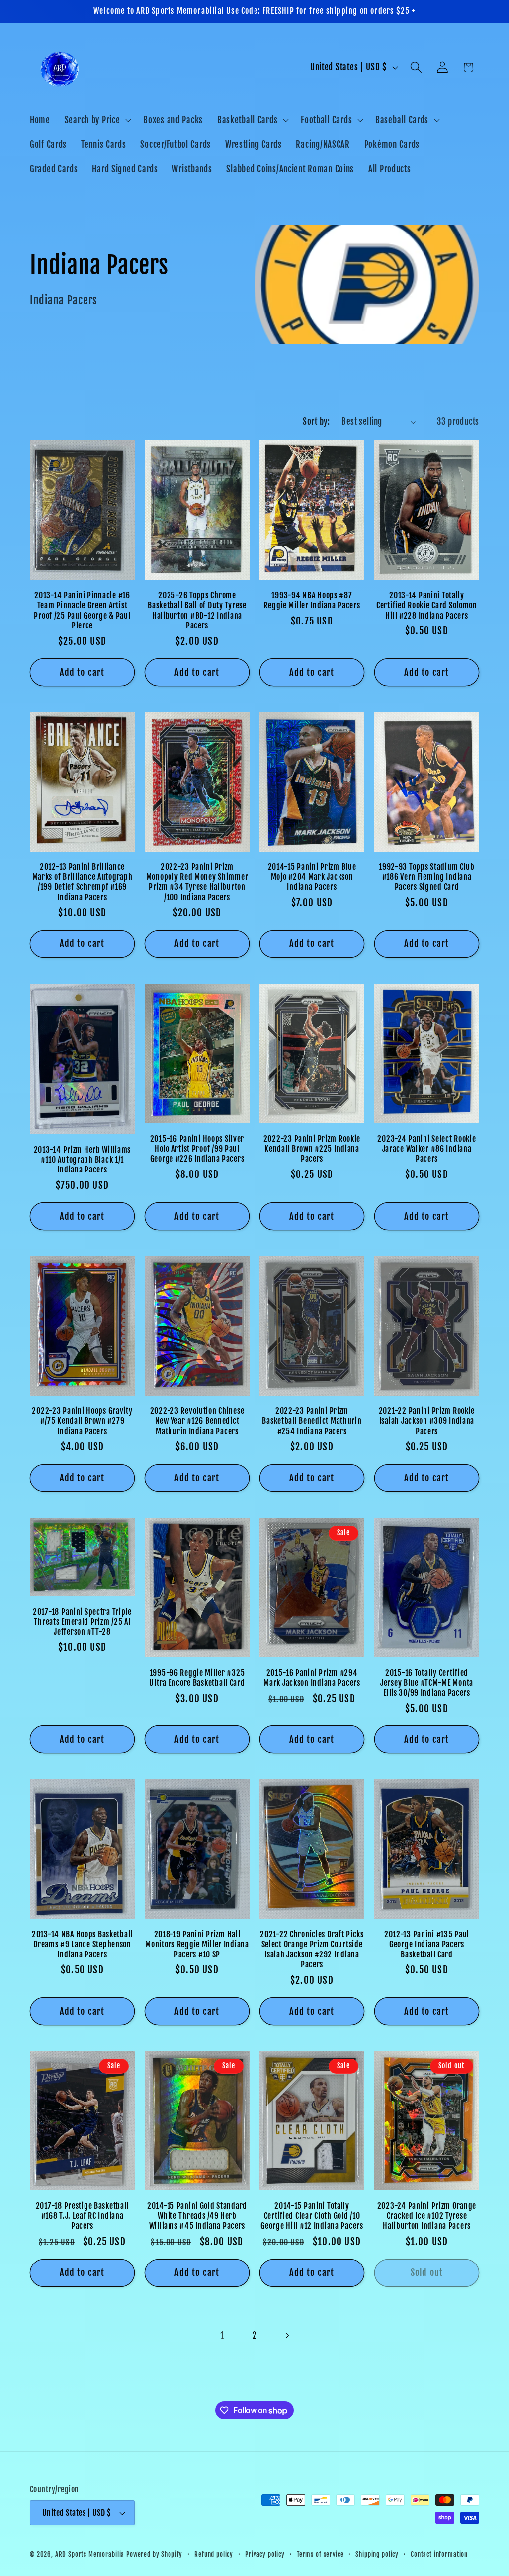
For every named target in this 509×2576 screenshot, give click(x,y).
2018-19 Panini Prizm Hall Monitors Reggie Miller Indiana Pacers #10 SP (197, 1944)
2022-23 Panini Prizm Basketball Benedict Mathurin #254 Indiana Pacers (312, 1421)
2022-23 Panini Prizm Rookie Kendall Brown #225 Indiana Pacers (312, 1149)
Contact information (439, 2554)
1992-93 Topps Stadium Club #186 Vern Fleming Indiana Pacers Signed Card (427, 877)
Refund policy (214, 2554)
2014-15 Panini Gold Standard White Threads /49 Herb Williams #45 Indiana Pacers (197, 2216)
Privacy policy (265, 2554)
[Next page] (287, 2336)
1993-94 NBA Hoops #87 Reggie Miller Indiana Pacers (312, 600)
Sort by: (316, 422)
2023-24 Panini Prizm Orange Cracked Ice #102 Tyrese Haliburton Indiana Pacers (427, 2216)
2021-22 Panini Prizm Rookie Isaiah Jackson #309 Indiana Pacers (427, 1421)
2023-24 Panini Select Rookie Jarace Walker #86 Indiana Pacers (426, 1149)
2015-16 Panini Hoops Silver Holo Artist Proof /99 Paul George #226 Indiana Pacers (197, 1149)
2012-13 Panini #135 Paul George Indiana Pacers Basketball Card (427, 1944)
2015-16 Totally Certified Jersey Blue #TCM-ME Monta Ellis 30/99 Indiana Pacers (427, 1683)
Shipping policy (377, 2554)
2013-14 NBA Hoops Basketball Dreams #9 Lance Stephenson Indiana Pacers (82, 1944)
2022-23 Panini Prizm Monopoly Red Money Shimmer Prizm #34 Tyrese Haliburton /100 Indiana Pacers (197, 882)
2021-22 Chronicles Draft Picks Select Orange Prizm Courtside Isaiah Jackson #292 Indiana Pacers (312, 1949)
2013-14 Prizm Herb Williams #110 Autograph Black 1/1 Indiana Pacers (82, 1160)
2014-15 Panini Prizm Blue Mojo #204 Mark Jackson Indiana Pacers (312, 877)
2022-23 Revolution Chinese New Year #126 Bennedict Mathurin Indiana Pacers (197, 1421)
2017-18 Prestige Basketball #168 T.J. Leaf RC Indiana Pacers (82, 2216)
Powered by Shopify (154, 2554)
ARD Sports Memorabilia (90, 2554)
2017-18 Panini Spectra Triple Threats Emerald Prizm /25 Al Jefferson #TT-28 (82, 1622)
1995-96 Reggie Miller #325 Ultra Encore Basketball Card (197, 1678)
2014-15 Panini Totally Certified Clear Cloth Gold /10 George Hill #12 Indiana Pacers (312, 2216)
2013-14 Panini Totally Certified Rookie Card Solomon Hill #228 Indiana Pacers (427, 605)
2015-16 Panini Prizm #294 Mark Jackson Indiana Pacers (312, 1678)
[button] (97, 120)
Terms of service (320, 2554)
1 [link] (222, 2336)
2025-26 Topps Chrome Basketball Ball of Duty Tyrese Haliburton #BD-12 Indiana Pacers (197, 610)
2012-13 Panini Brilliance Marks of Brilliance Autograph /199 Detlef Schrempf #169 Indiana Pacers (83, 882)
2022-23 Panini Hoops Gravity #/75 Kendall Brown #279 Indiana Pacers (82, 1421)
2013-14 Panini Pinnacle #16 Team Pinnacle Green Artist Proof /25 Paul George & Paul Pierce (82, 610)
